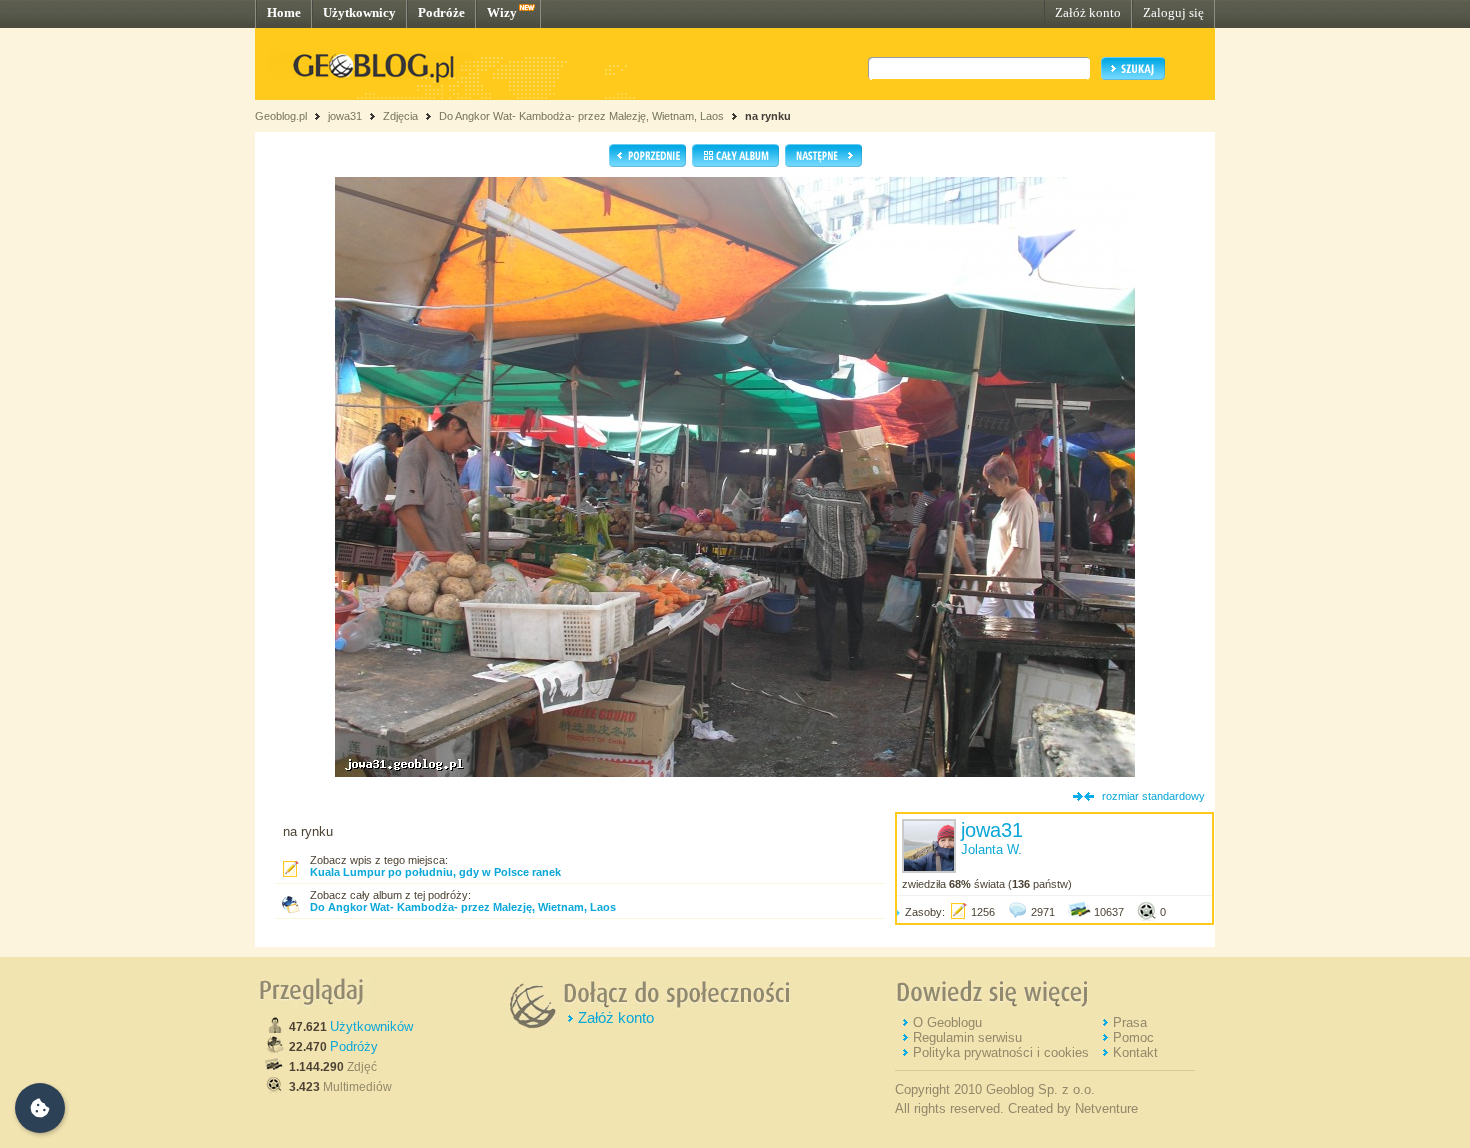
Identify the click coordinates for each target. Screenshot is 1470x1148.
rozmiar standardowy (1153, 796)
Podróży (354, 1046)
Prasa (1130, 1022)
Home (284, 12)
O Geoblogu (947, 1022)
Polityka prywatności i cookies (1001, 1052)
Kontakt (1135, 1052)
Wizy (502, 12)
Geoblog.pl (281, 116)
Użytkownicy (359, 12)
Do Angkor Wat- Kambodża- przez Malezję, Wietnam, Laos (581, 116)
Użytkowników (371, 1026)
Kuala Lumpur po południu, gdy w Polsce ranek (435, 872)
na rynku (768, 116)
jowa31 (345, 116)
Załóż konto (1088, 12)
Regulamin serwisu (967, 1037)
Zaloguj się (1173, 12)
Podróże (441, 12)
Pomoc (1133, 1037)
